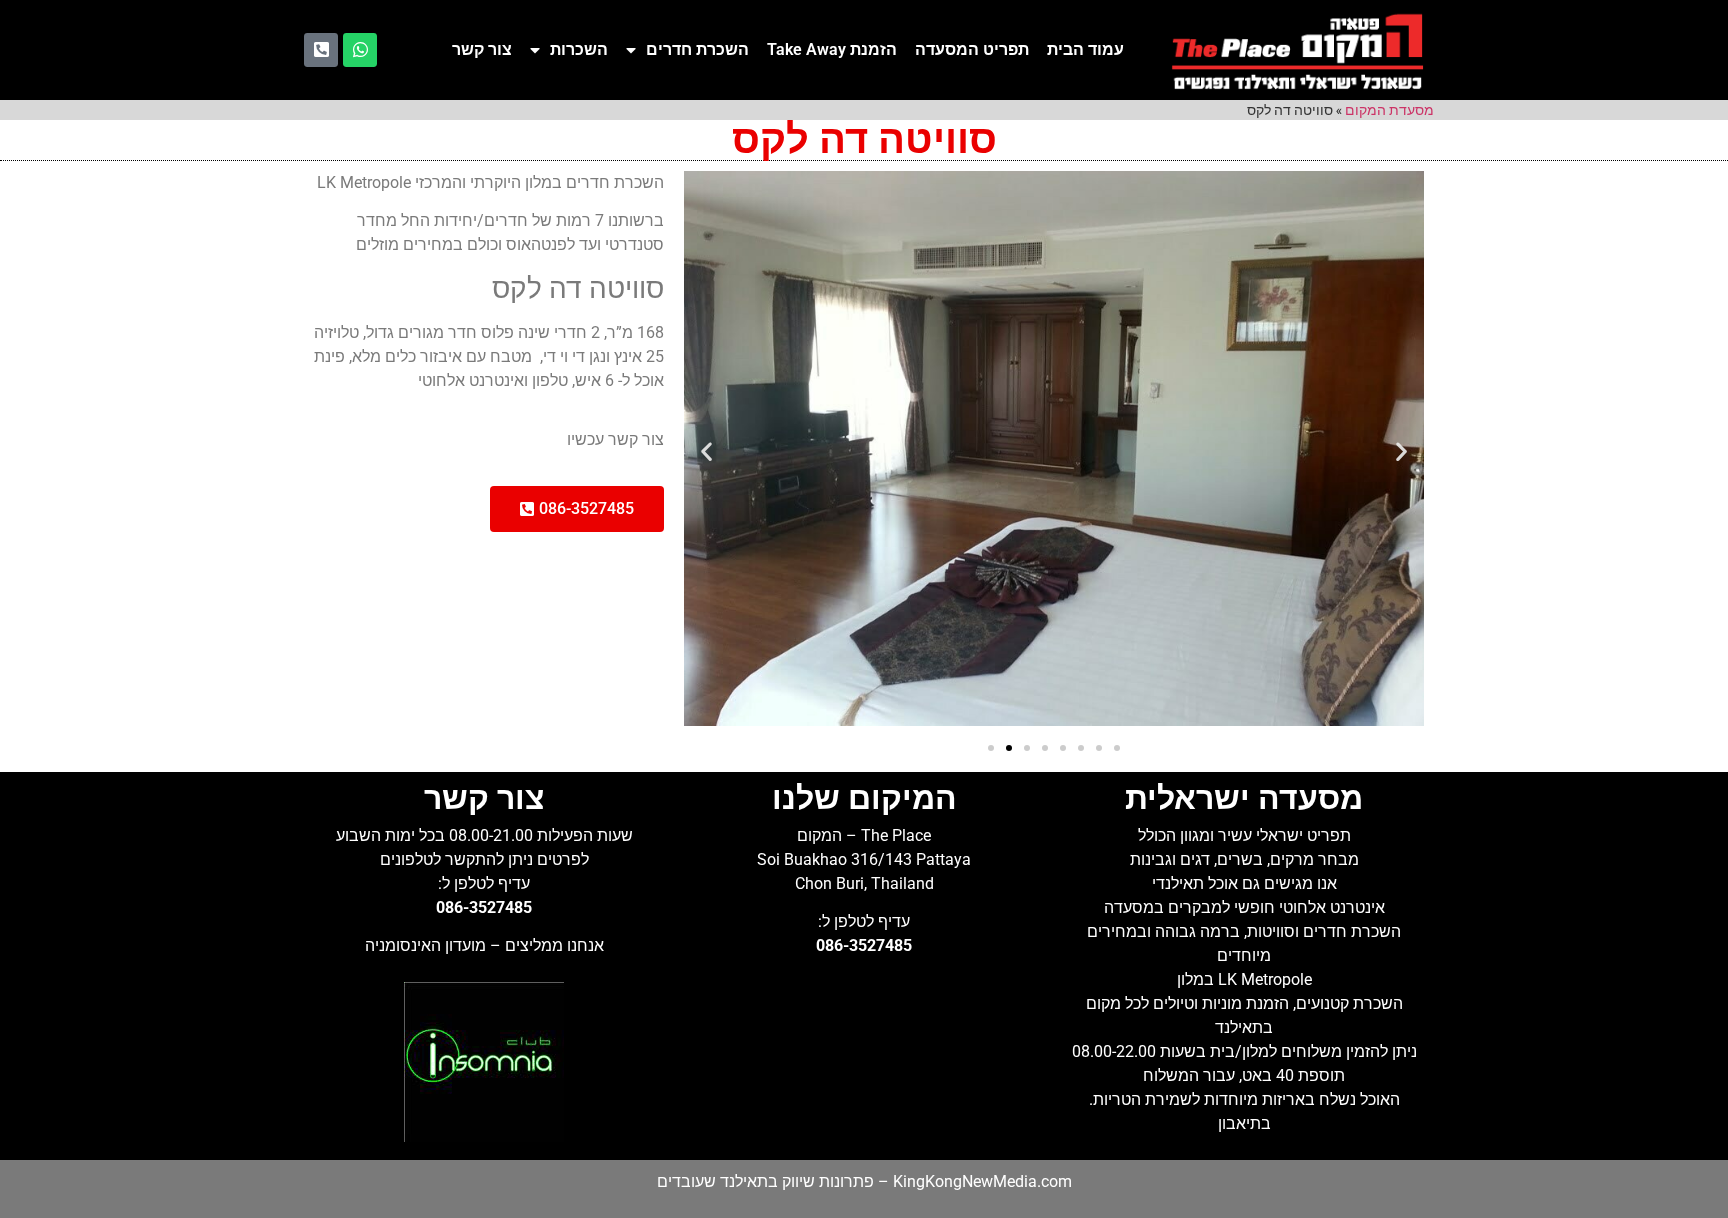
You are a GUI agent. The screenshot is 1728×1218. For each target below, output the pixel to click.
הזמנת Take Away (832, 49)
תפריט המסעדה (972, 49)
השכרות (579, 49)
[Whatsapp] (360, 50)
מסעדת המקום (1389, 110)
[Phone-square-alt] (321, 50)
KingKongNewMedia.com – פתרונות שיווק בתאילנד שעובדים (864, 1181)
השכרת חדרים (697, 49)
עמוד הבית (1085, 49)
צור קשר (482, 49)
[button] (706, 451)
